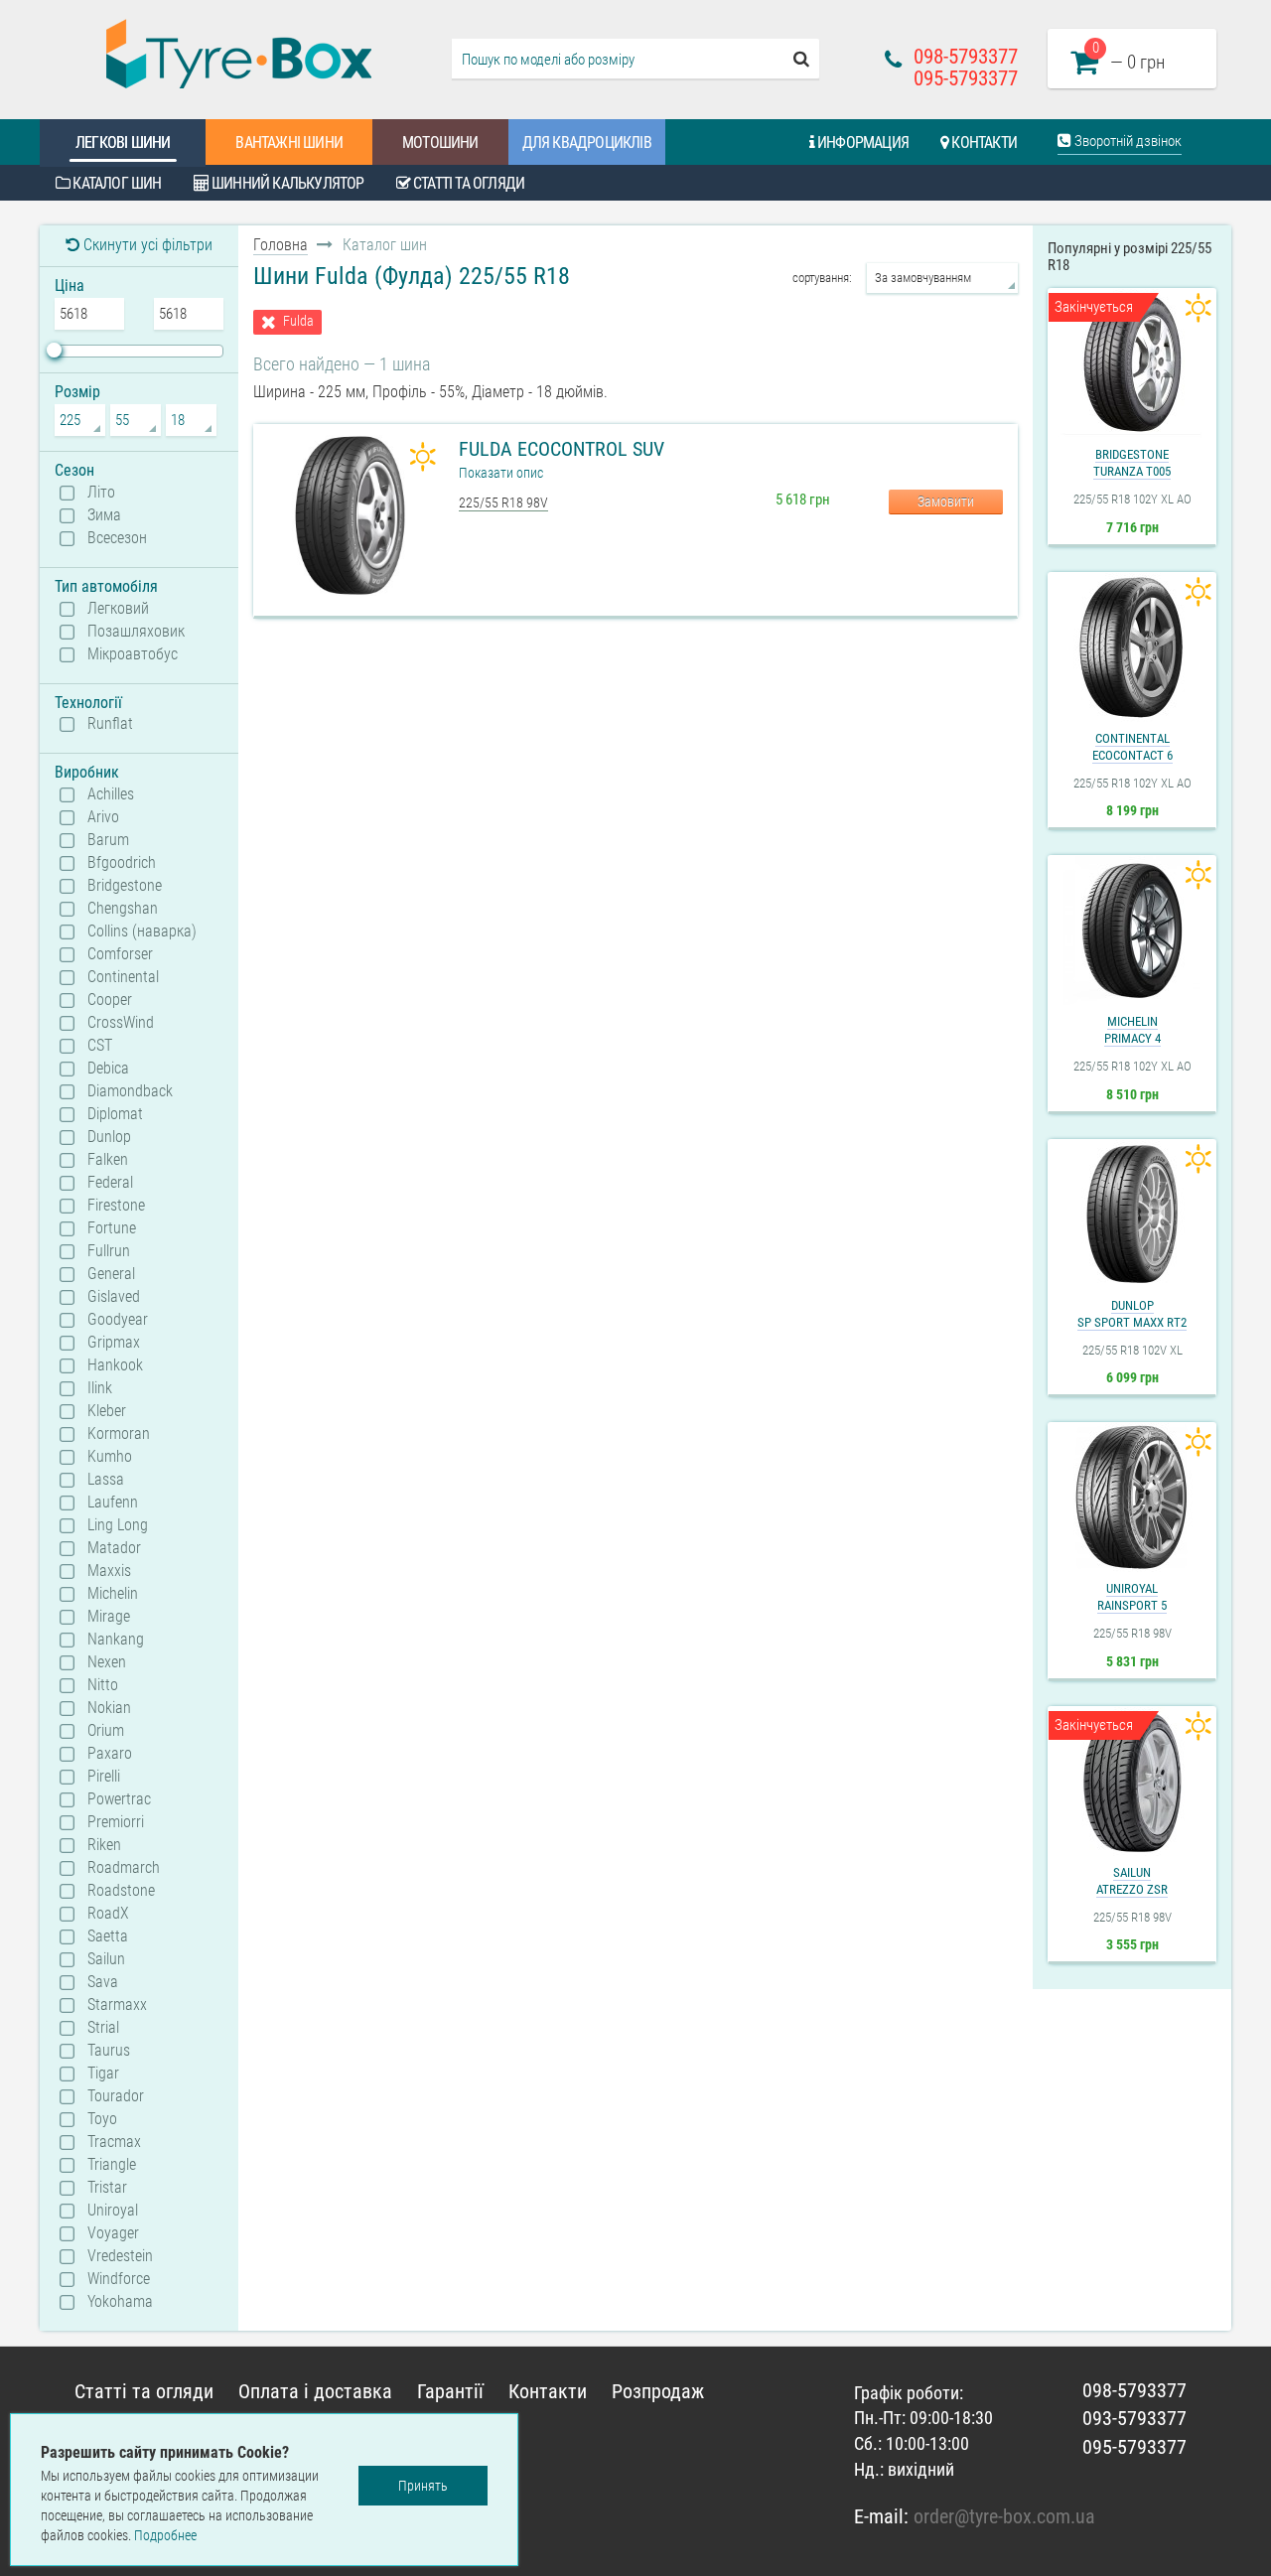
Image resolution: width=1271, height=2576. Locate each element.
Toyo (102, 2119)
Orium (106, 1731)
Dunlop (109, 1137)
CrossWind (121, 1023)
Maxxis (109, 1571)
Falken (108, 1160)
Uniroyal (113, 2211)
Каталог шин (115, 183)
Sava (103, 1982)
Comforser (120, 954)
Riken (104, 1845)
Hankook (115, 1365)
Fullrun (109, 1251)
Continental (123, 977)
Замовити (946, 501)
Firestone (116, 1206)
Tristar (107, 2188)
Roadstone (121, 1891)
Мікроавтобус (133, 654)
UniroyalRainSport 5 (1132, 1597)
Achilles (111, 794)
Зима (104, 515)
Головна (281, 245)
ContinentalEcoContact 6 (1132, 747)
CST (100, 1046)
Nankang (116, 1640)
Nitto (103, 1685)
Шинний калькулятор (286, 183)
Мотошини (440, 143)
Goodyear (118, 1320)
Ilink (100, 1388)
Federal (110, 1183)
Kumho (110, 1457)
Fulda (298, 321)
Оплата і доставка (315, 2391)
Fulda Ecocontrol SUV (562, 449)
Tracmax (114, 2142)
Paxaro (110, 1754)
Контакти (983, 143)
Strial (103, 2028)
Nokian (109, 1708)
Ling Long (118, 1525)
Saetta (108, 1936)
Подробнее (165, 2535)
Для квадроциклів (587, 143)
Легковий (118, 609)
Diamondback (130, 1091)
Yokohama (120, 2302)
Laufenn (113, 1503)
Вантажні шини (289, 143)
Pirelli (104, 1777)
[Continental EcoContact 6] (1132, 647)
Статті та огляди (467, 183)
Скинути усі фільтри (146, 245)
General (111, 1274)
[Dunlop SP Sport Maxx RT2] (1132, 1215)
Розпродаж (658, 2391)
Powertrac (119, 1799)
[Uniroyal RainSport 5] (1132, 1498)
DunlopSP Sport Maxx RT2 (1132, 1314)
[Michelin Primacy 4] (1132, 930)
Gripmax (114, 1343)
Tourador (116, 2096)
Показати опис (501, 473)
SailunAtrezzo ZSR (1132, 1881)
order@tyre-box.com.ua (1004, 2516)
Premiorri (116, 1822)
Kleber (107, 1411)
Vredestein (120, 2256)
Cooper (110, 1000)
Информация (861, 143)
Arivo (103, 817)
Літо (101, 493)
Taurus (109, 2051)
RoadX (108, 1914)
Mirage (109, 1617)
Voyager (113, 2233)
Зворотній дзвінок (1127, 141)
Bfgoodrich (122, 863)
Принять (423, 2486)
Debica (108, 1069)
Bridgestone (125, 886)
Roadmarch (124, 1868)
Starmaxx (117, 2005)
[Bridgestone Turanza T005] (1132, 363)
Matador (114, 1548)
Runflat (110, 724)
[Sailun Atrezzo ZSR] (1132, 1782)
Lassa (106, 1480)
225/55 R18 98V (503, 502)
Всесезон (117, 538)
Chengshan (123, 909)
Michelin (113, 1594)
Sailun (106, 1959)
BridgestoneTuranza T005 (1132, 463)
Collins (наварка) (142, 931)
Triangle (112, 2165)
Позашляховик (136, 632)
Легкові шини (123, 143)
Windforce (119, 2279)
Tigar (103, 2074)
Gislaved (114, 1297)
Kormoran (119, 1434)
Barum (108, 840)
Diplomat (115, 1114)
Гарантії (450, 2391)
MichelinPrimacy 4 (1132, 1030)
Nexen (107, 1662)
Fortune (112, 1228)
